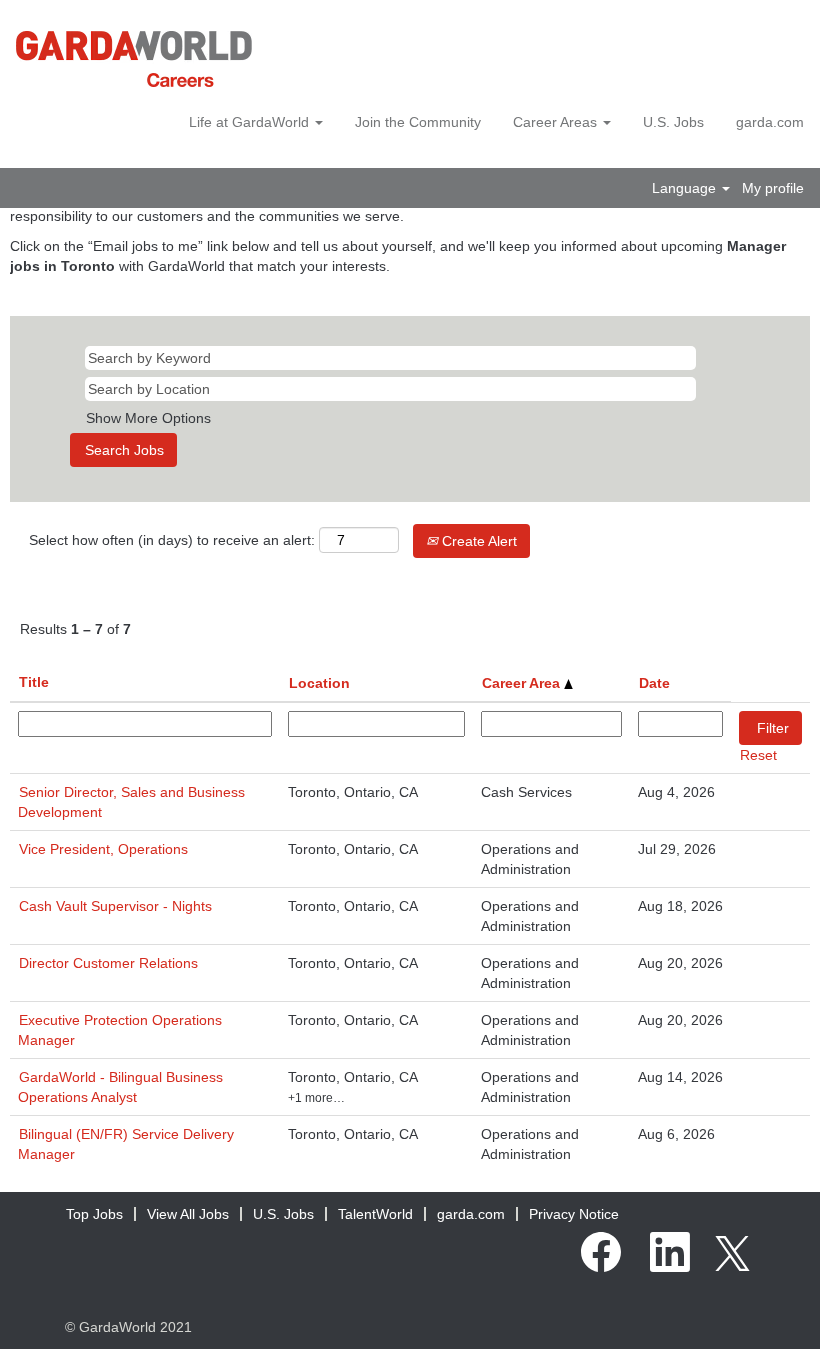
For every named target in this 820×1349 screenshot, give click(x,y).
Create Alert (477, 541)
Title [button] (34, 682)
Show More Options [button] (148, 418)
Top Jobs (94, 1214)
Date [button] (654, 683)
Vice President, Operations (103, 849)
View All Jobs (188, 1214)
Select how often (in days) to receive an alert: (172, 540)
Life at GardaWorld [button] (251, 122)
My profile (773, 188)
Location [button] (319, 683)
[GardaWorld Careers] (134, 59)
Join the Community (418, 122)
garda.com (770, 122)
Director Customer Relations (108, 963)
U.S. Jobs (673, 122)
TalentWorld (375, 1214)
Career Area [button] (523, 683)
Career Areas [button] (557, 122)
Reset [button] (758, 755)
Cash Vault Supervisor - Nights (115, 906)
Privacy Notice (574, 1214)
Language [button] (686, 188)
